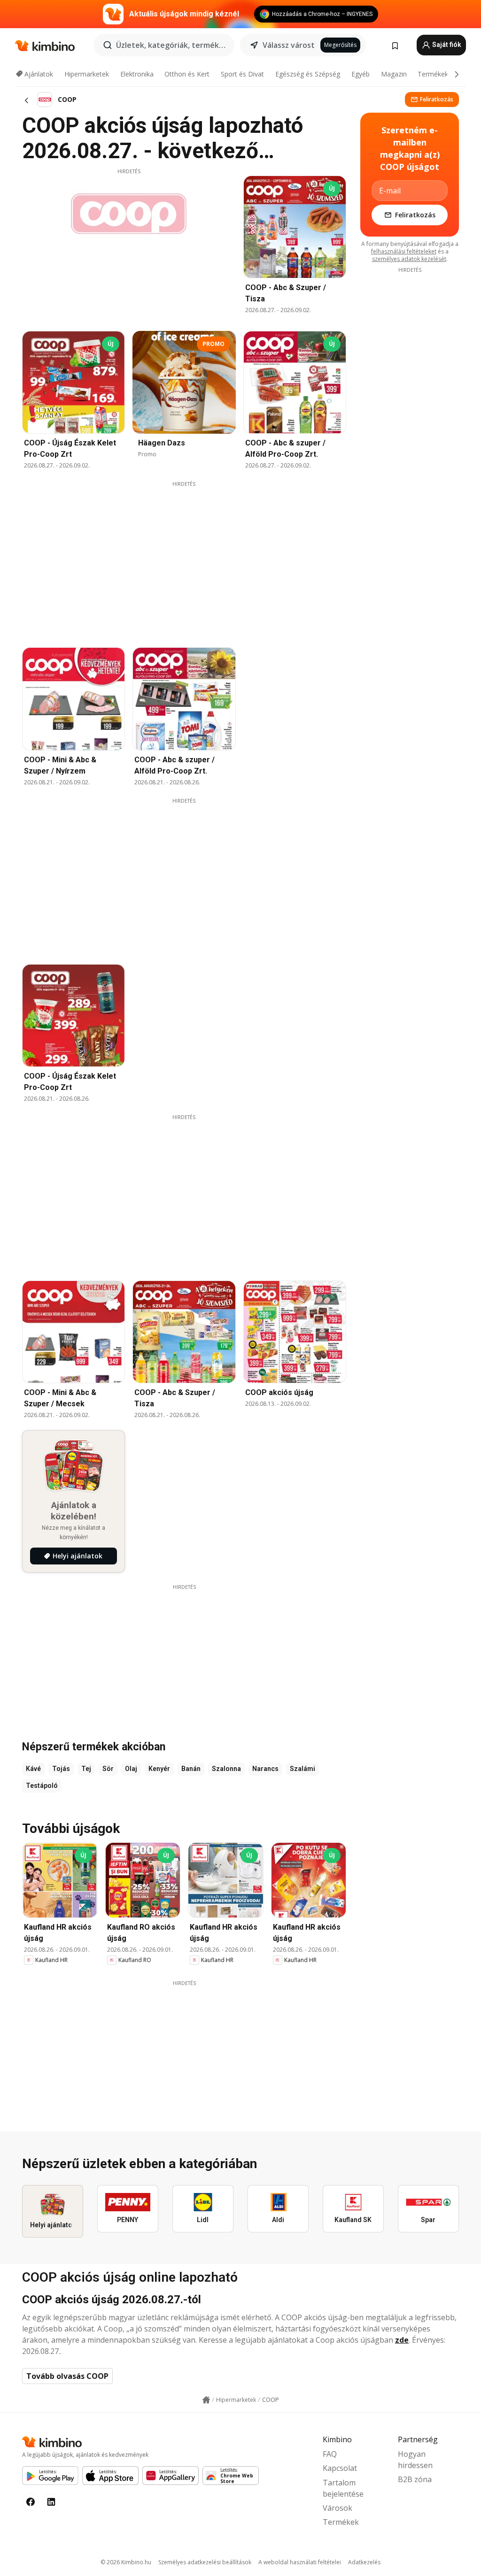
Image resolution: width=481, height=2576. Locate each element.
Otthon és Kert (187, 74)
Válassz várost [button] (289, 45)
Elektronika (137, 74)
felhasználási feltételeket (404, 251)
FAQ (330, 2454)
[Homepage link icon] (206, 2400)
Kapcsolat (340, 2468)
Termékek (433, 74)
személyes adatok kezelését (409, 259)
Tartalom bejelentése (343, 2488)
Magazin (394, 74)
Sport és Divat (242, 74)
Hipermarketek (87, 74)
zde (402, 2340)
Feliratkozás (437, 99)
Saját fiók (446, 45)
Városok (337, 2508)
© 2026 (126, 2562)
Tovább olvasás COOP (67, 2376)
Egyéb (361, 74)
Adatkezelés (364, 2562)
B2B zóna (415, 2479)
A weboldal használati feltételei (300, 2562)
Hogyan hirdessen (415, 2460)
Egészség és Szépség (308, 74)
